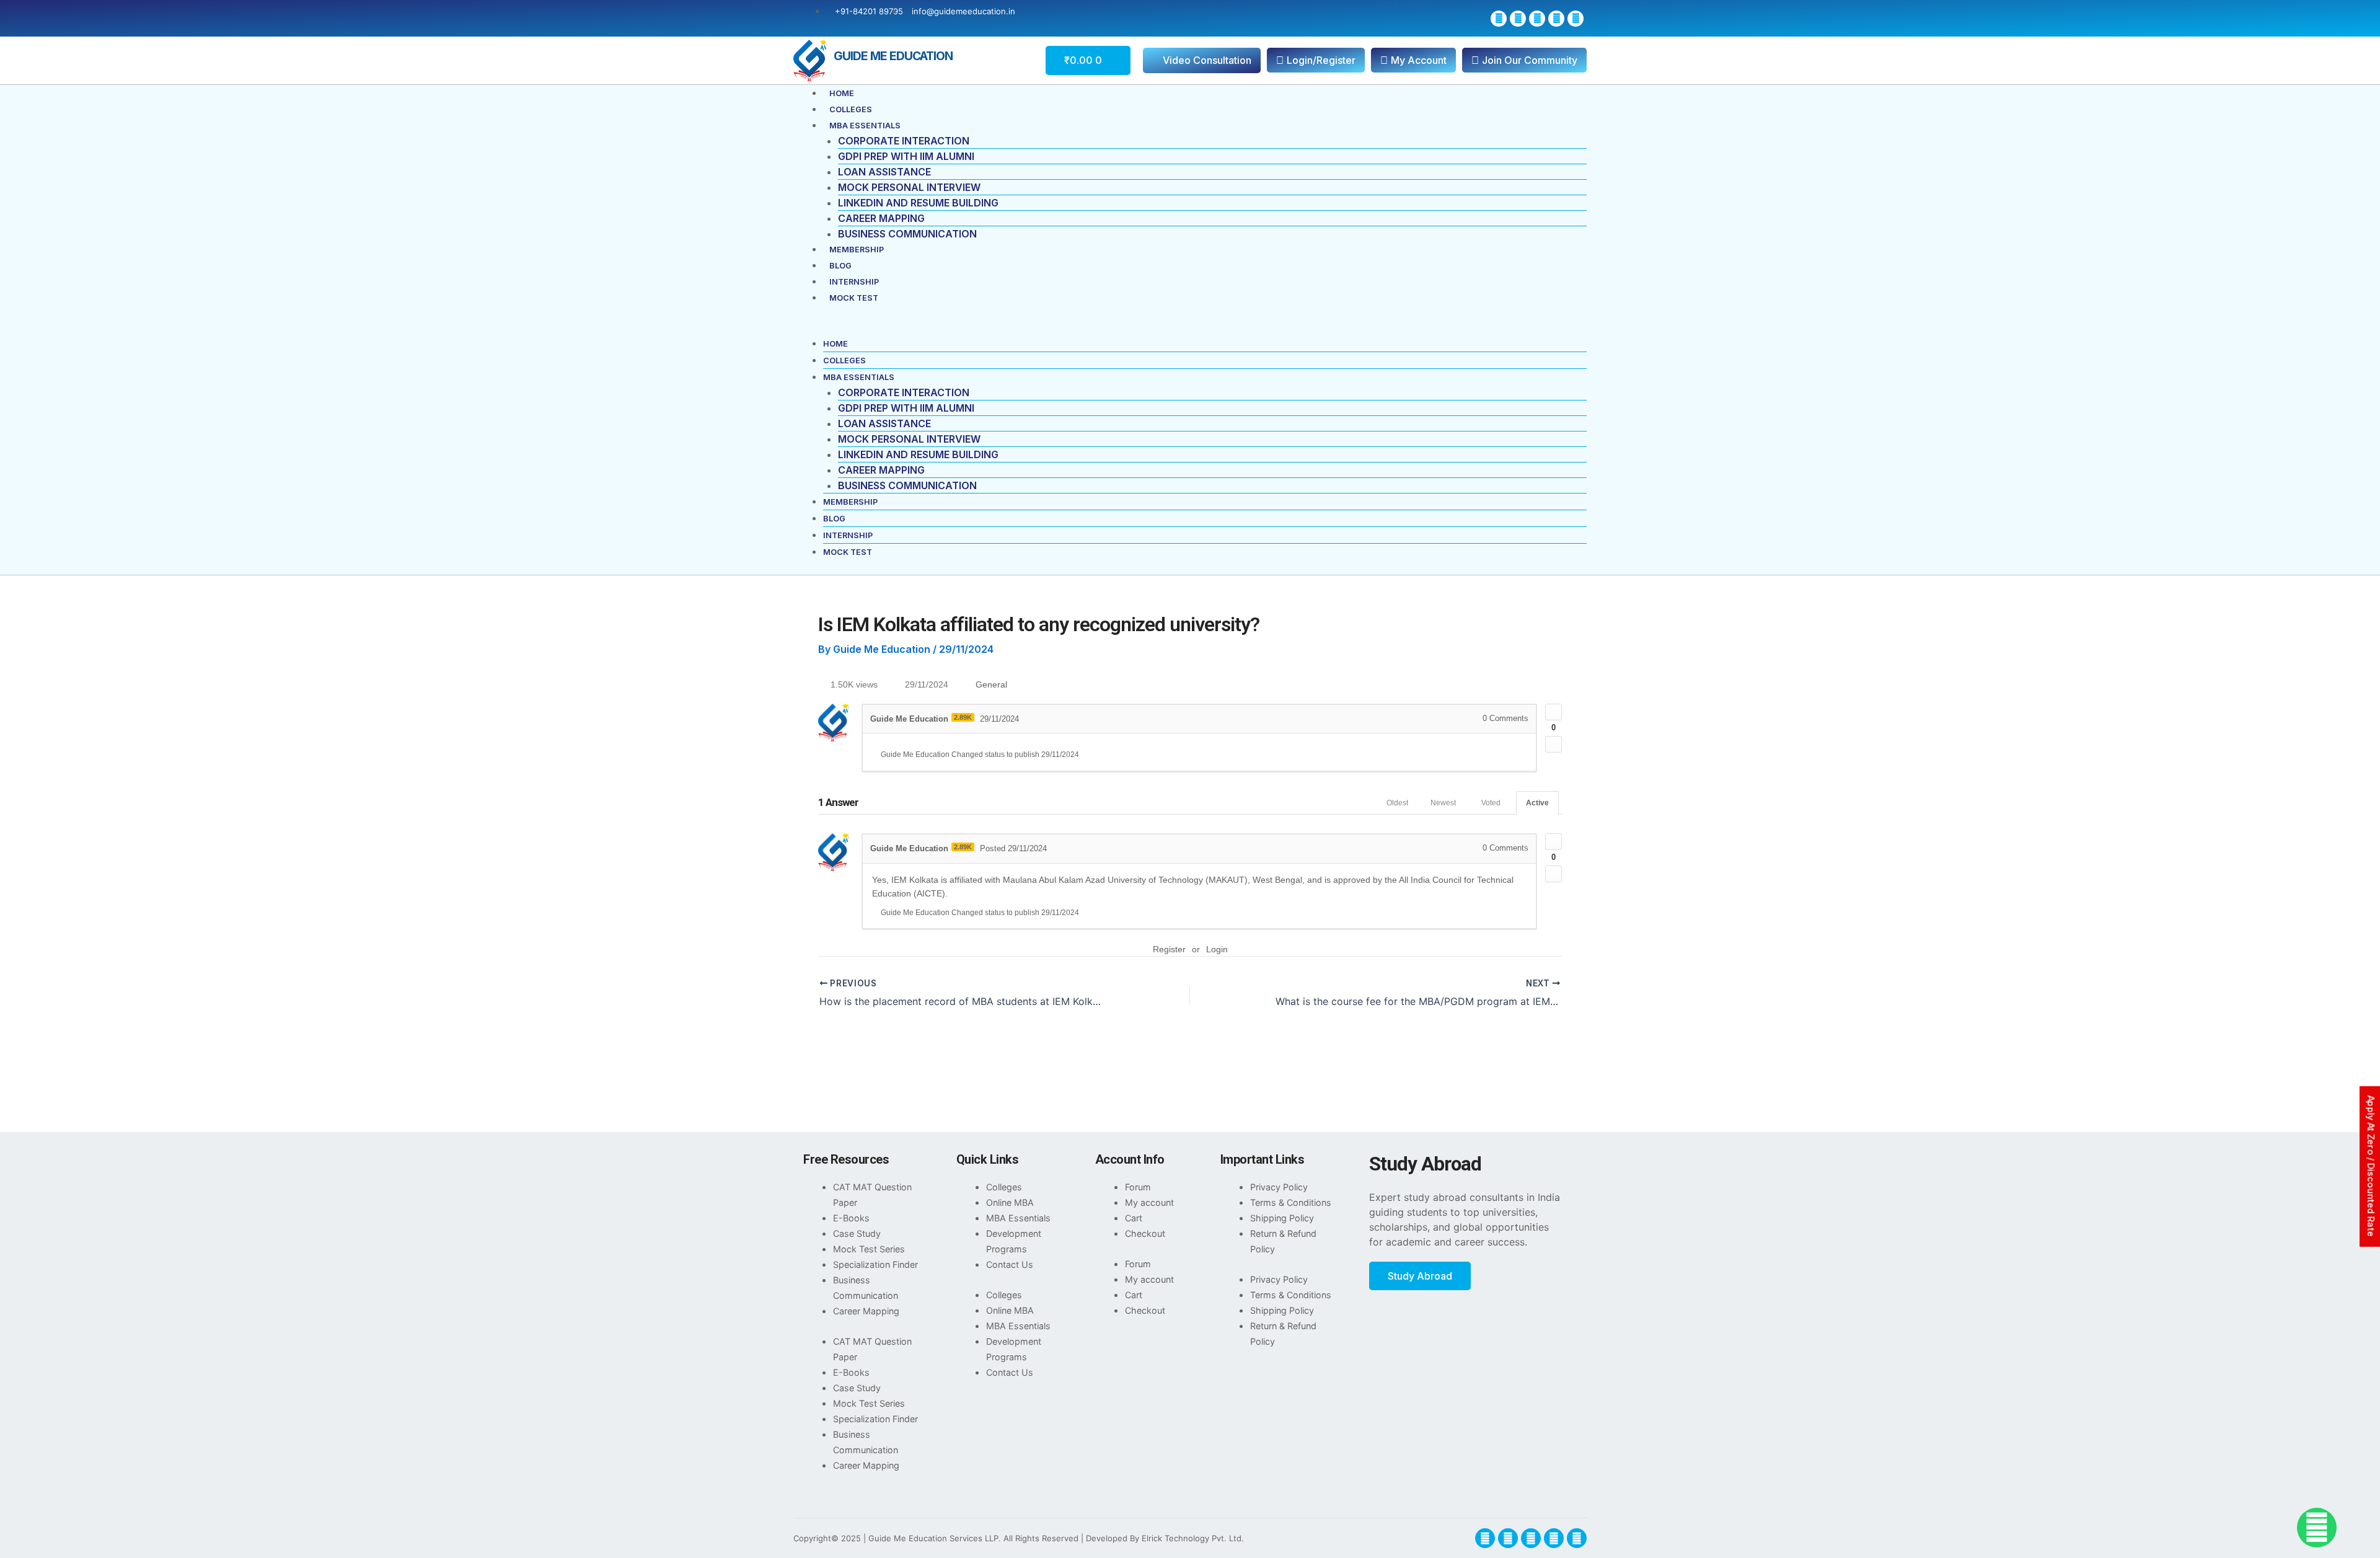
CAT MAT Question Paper (872, 1195)
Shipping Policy (1282, 1218)
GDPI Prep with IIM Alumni (906, 156)
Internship (854, 282)
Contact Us (1010, 1264)
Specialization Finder (875, 1264)
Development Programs (1014, 1241)
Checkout (1145, 1233)
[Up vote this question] (1554, 712)
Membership (857, 250)
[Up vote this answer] (1554, 842)
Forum (1138, 1187)
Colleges (851, 109)
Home (842, 93)
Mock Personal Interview (909, 187)
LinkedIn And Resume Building (918, 203)
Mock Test (854, 298)
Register (1169, 949)
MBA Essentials (865, 126)
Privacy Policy (1279, 1187)
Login (1217, 949)
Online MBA (1010, 1202)
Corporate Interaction (904, 141)
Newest (1443, 803)
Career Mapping (881, 218)
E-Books (851, 1218)
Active (1537, 803)
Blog (840, 266)
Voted (1491, 803)
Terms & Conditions (1291, 1202)
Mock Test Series (869, 1249)
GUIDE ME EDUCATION (893, 56)
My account (1149, 1202)
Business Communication (907, 234)
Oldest (1397, 803)
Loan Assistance (884, 172)
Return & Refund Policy (1283, 1241)
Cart (1134, 1218)
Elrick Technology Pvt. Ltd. (1193, 1538)
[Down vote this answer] (1554, 874)
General (991, 684)
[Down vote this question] (1554, 744)
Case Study (857, 1233)
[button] (1190, 328)
